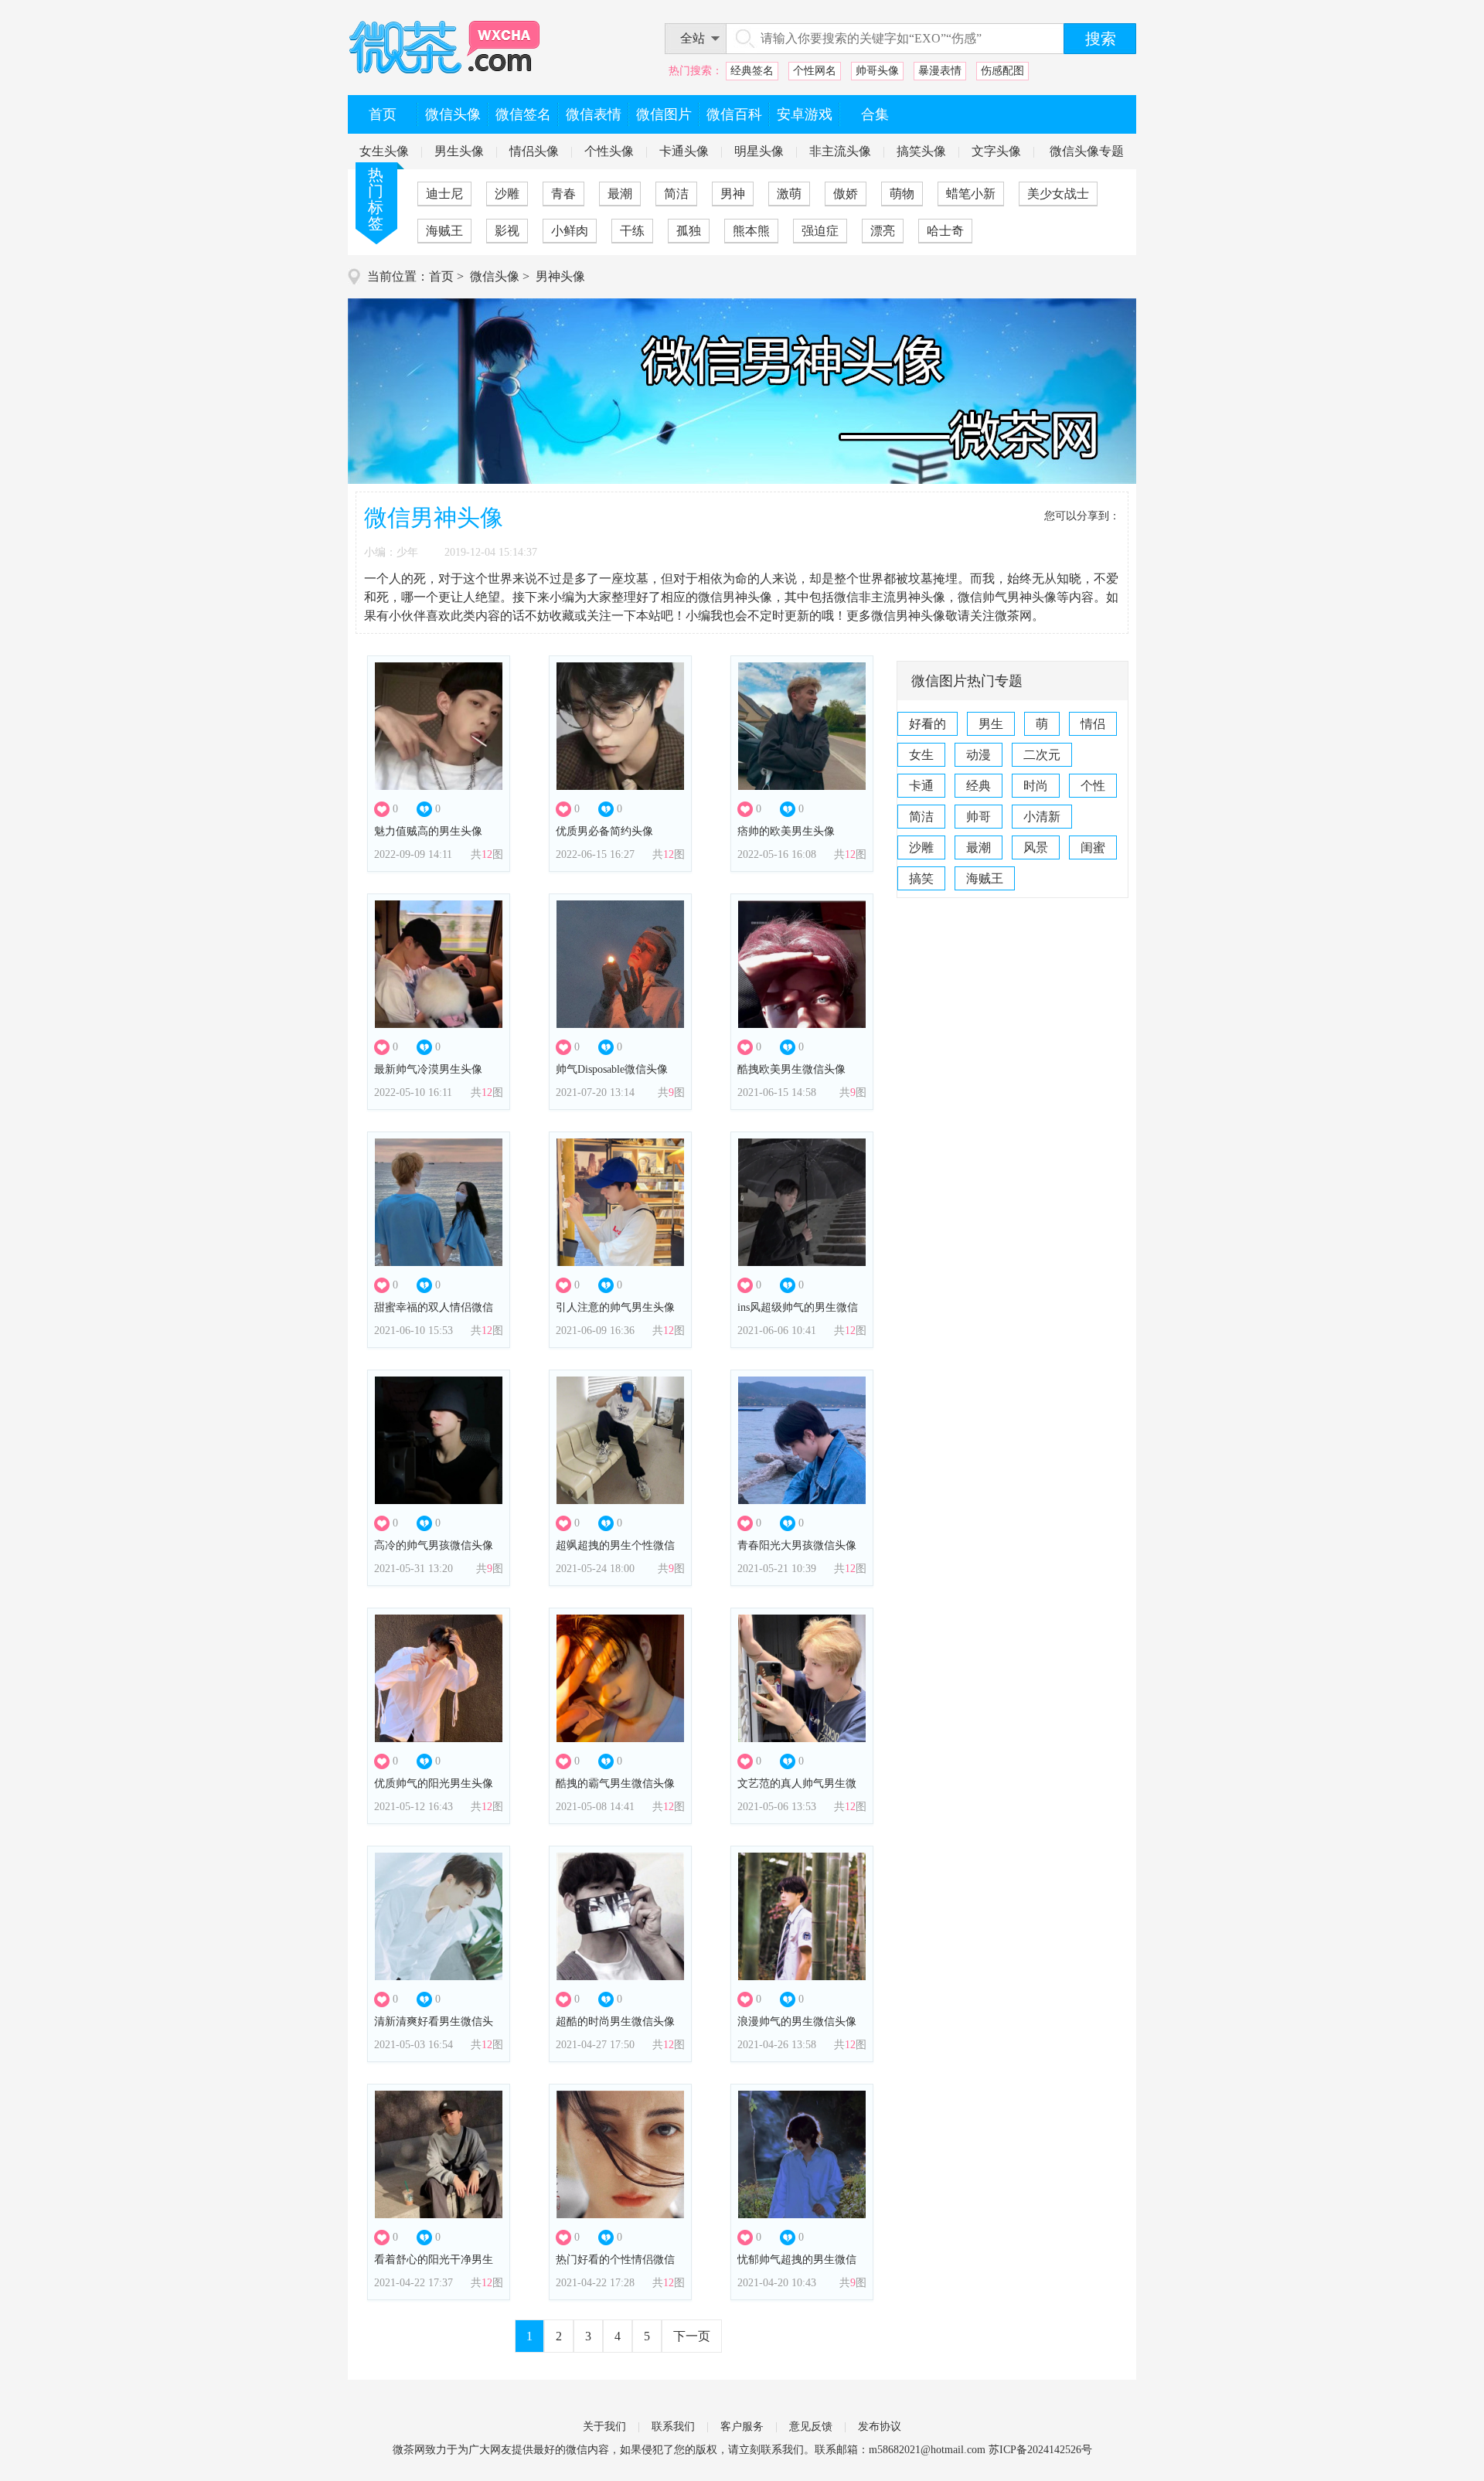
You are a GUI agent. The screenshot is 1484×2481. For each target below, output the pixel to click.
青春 (563, 194)
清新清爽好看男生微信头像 (434, 2026)
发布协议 (880, 2427)
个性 (1093, 786)
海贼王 (444, 231)
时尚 (1036, 786)
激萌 (789, 194)
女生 (921, 755)
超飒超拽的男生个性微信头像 (615, 1550)
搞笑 (921, 878)
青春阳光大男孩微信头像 (797, 1545)
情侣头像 (534, 151)
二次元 (1042, 755)
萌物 (902, 194)
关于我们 (604, 2427)
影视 (507, 231)
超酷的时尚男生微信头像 (615, 2022)
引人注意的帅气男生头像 (615, 1307)
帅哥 (979, 817)
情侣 (1093, 724)
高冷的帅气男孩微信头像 (434, 1545)
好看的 (927, 724)
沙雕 (507, 194)
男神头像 (560, 276)
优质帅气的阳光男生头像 (434, 1783)
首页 (441, 276)
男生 (991, 724)
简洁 (676, 194)
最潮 (620, 194)
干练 (632, 231)
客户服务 (742, 2427)
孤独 (689, 231)
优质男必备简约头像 (604, 831)
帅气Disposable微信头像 (612, 1069)
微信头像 (495, 276)
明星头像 (759, 151)
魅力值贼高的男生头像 (428, 831)
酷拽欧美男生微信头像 (791, 1069)
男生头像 (459, 151)
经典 (979, 786)
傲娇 (846, 194)
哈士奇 (945, 231)
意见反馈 (811, 2427)
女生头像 (384, 151)
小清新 (1042, 817)
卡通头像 (684, 151)
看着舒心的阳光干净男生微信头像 (434, 2264)
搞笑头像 (921, 151)
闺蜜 (1093, 847)
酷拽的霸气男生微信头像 (615, 1783)
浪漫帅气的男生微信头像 (797, 2022)
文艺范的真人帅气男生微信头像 (797, 1788)
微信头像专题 (1087, 151)
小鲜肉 (570, 231)
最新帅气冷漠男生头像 (428, 1069)
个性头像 (609, 151)
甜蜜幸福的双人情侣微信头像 (434, 1312)
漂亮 (883, 231)
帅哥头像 (877, 71)
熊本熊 (751, 231)
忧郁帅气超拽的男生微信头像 (797, 2264)
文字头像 (996, 151)
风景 (1036, 847)
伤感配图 (1002, 71)
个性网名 (815, 71)
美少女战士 (1058, 194)
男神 (733, 194)
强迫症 (820, 231)
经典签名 (752, 71)
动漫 (979, 755)
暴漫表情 (940, 71)
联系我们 (673, 2427)
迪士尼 (444, 194)
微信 (577, 2450)
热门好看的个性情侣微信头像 (615, 2264)
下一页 (692, 2336)
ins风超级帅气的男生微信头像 (798, 1312)
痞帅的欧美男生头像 (786, 831)
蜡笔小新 (971, 194)
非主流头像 (840, 151)
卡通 (921, 786)
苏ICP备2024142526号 (1040, 2450)
